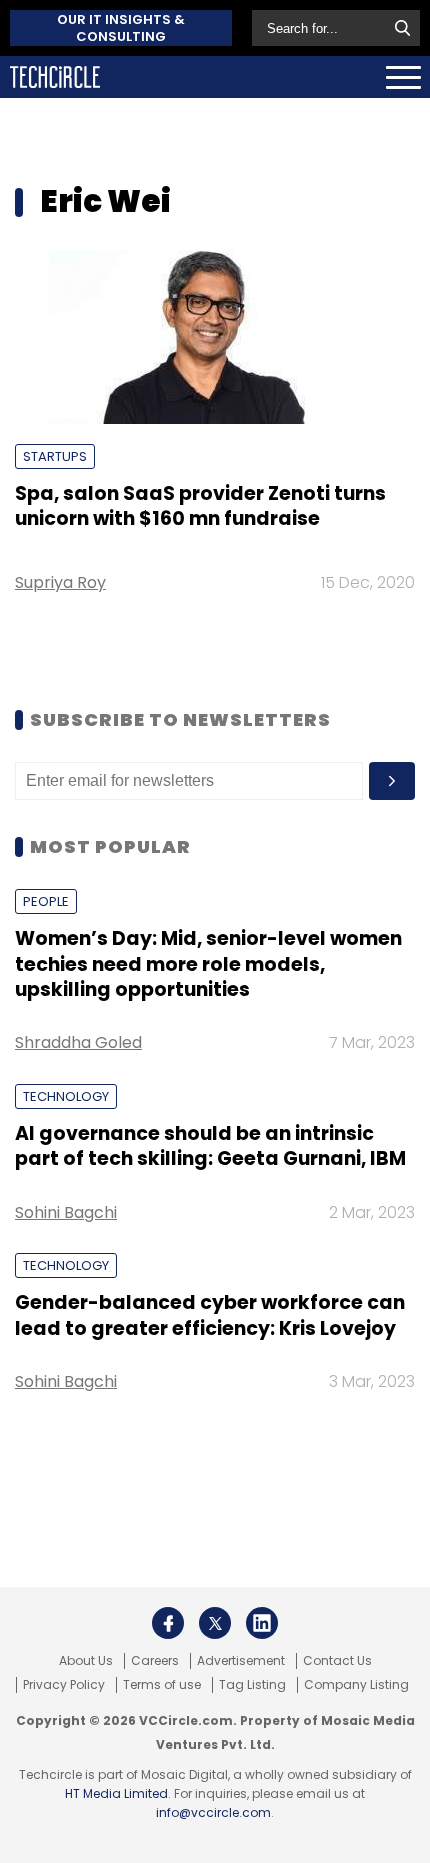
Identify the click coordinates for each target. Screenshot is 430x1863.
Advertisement (241, 1661)
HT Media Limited (116, 1793)
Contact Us (337, 1661)
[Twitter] (215, 1623)
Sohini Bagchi (66, 1212)
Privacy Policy (64, 1685)
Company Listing (356, 1685)
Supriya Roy (60, 582)
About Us (86, 1661)
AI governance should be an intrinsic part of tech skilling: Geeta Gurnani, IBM (210, 1146)
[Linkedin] (262, 1623)
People (46, 901)
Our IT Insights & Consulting (121, 28)
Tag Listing (252, 1685)
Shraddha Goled (78, 1042)
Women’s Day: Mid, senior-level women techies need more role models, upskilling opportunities (208, 964)
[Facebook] (168, 1623)
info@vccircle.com (213, 1812)
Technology (66, 1096)
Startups (55, 456)
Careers (155, 1661)
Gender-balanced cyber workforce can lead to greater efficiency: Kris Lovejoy (210, 1315)
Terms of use (162, 1685)
